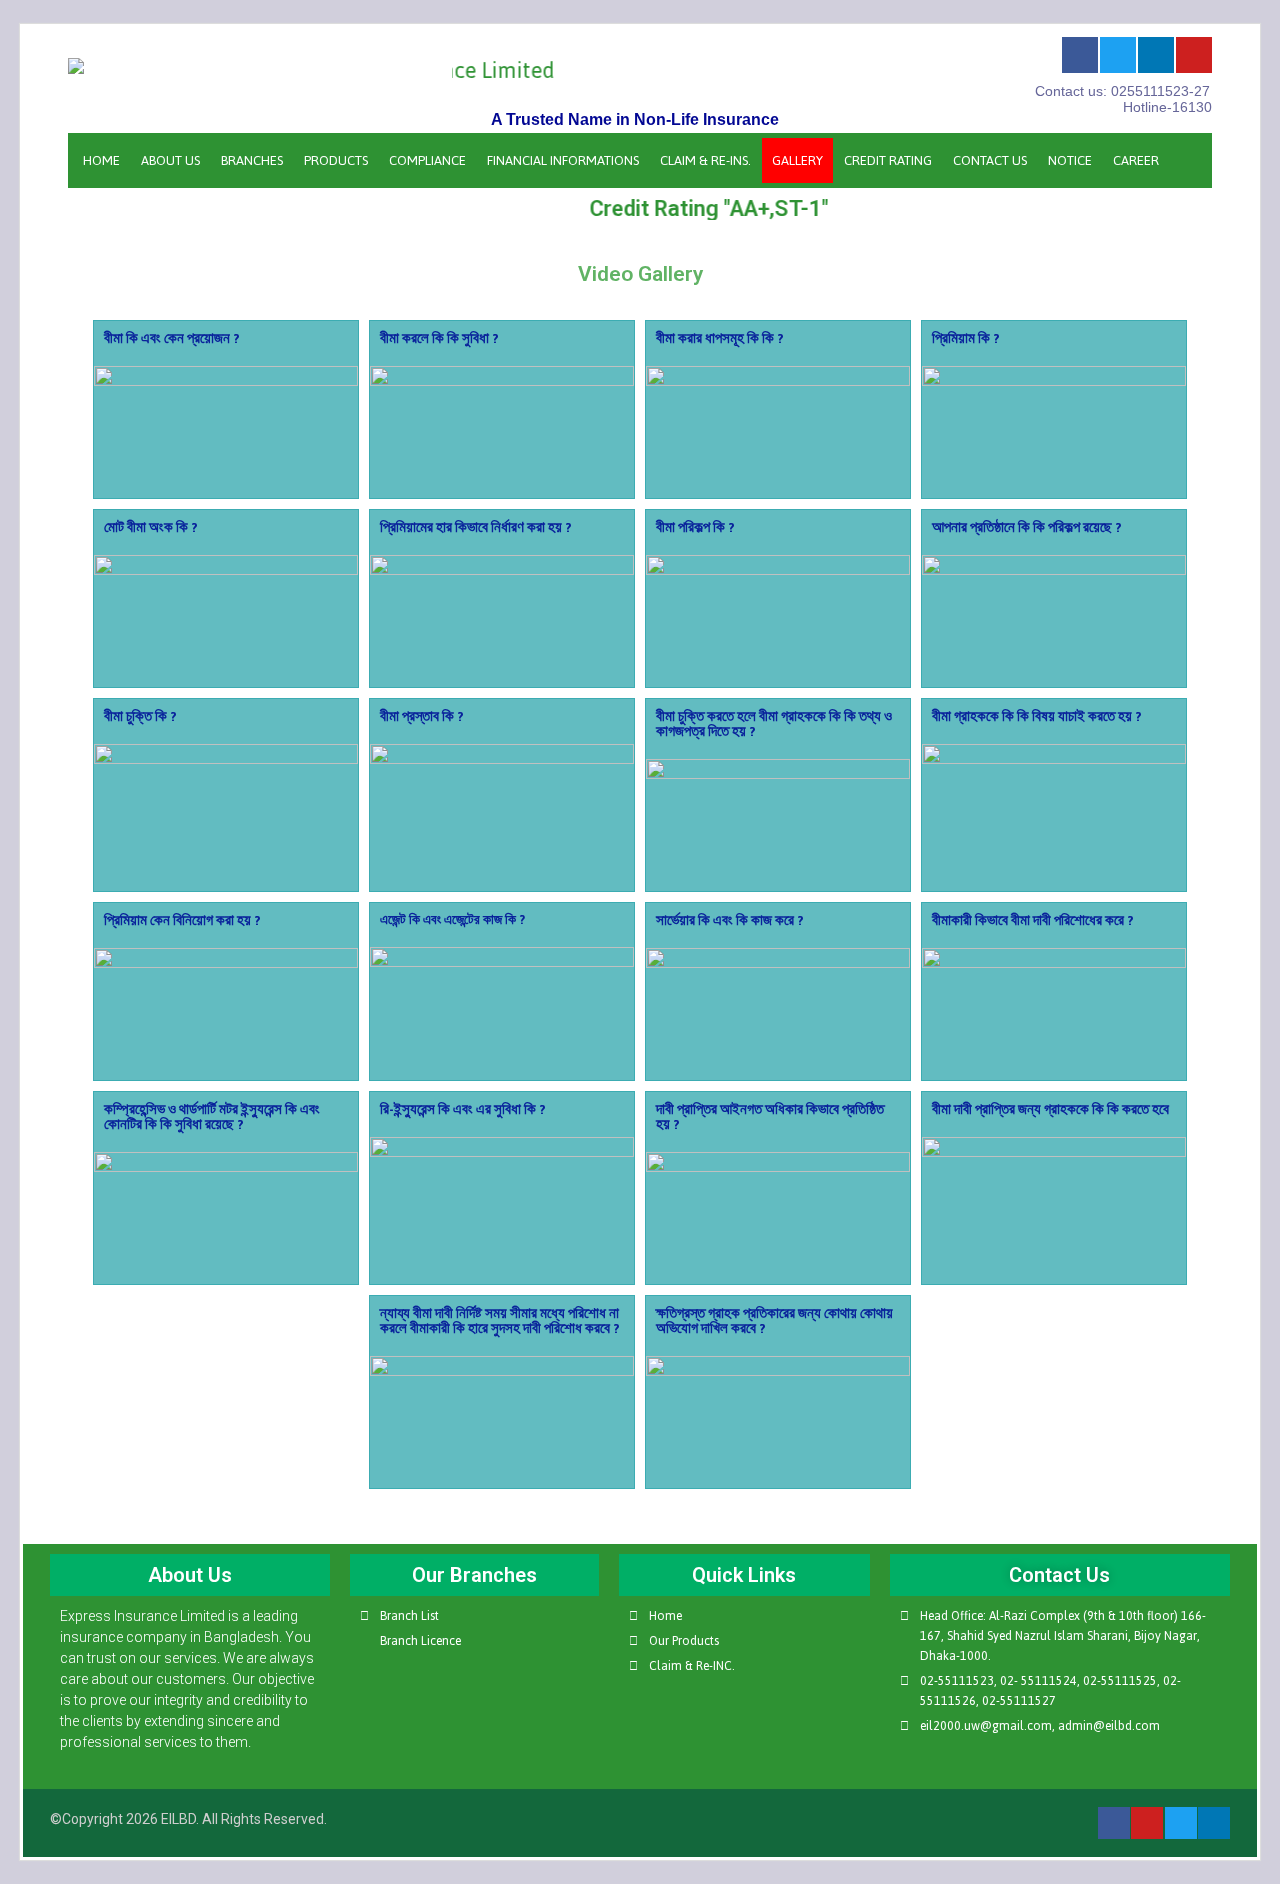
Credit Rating (888, 160)
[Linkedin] (1156, 55)
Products (336, 160)
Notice (1070, 160)
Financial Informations (563, 160)
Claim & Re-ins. (705, 160)
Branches (252, 160)
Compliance (427, 160)
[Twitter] (1118, 55)
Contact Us (990, 160)
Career (1136, 160)
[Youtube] (1194, 55)
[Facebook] (1080, 55)
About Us (170, 160)
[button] (226, 432)
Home (101, 160)
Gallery (797, 160)
